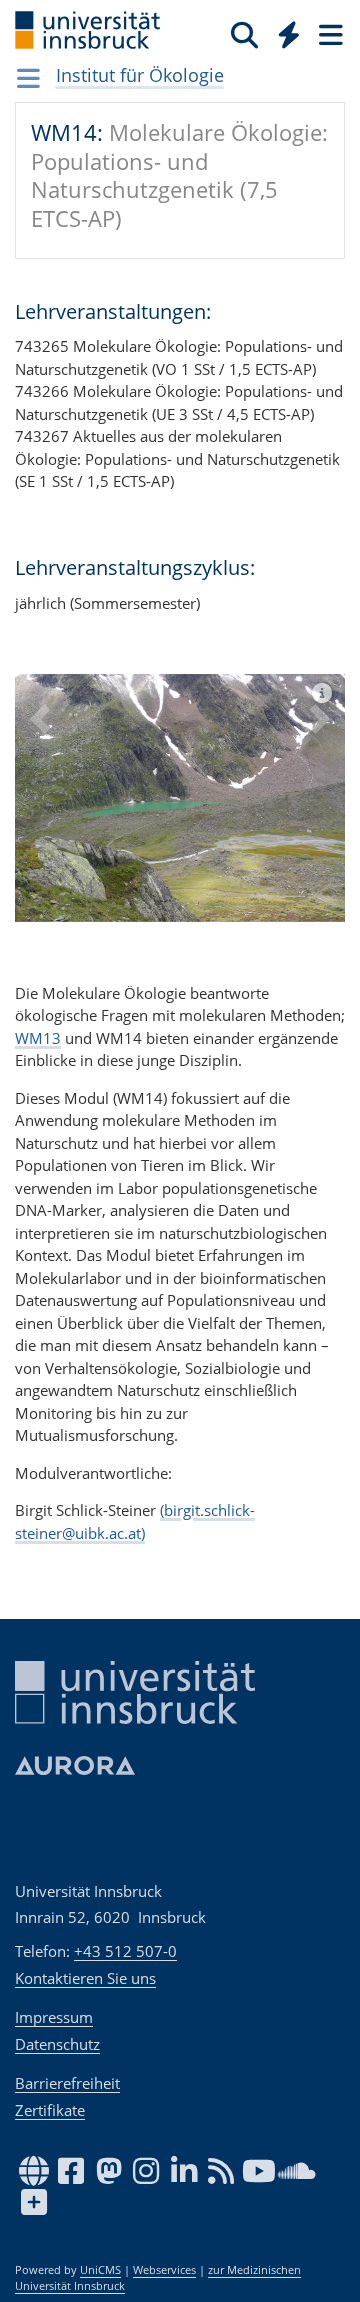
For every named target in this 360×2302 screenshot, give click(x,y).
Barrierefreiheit (67, 2083)
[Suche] (244, 34)
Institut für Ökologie (140, 75)
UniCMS (100, 2270)
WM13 (38, 1038)
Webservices (164, 2270)
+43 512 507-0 (125, 1951)
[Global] (283, 31)
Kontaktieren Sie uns (85, 1978)
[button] (40, 813)
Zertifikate (50, 2110)
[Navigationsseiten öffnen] (28, 78)
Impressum (54, 2017)
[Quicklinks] (289, 34)
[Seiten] (329, 34)
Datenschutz (57, 2044)
